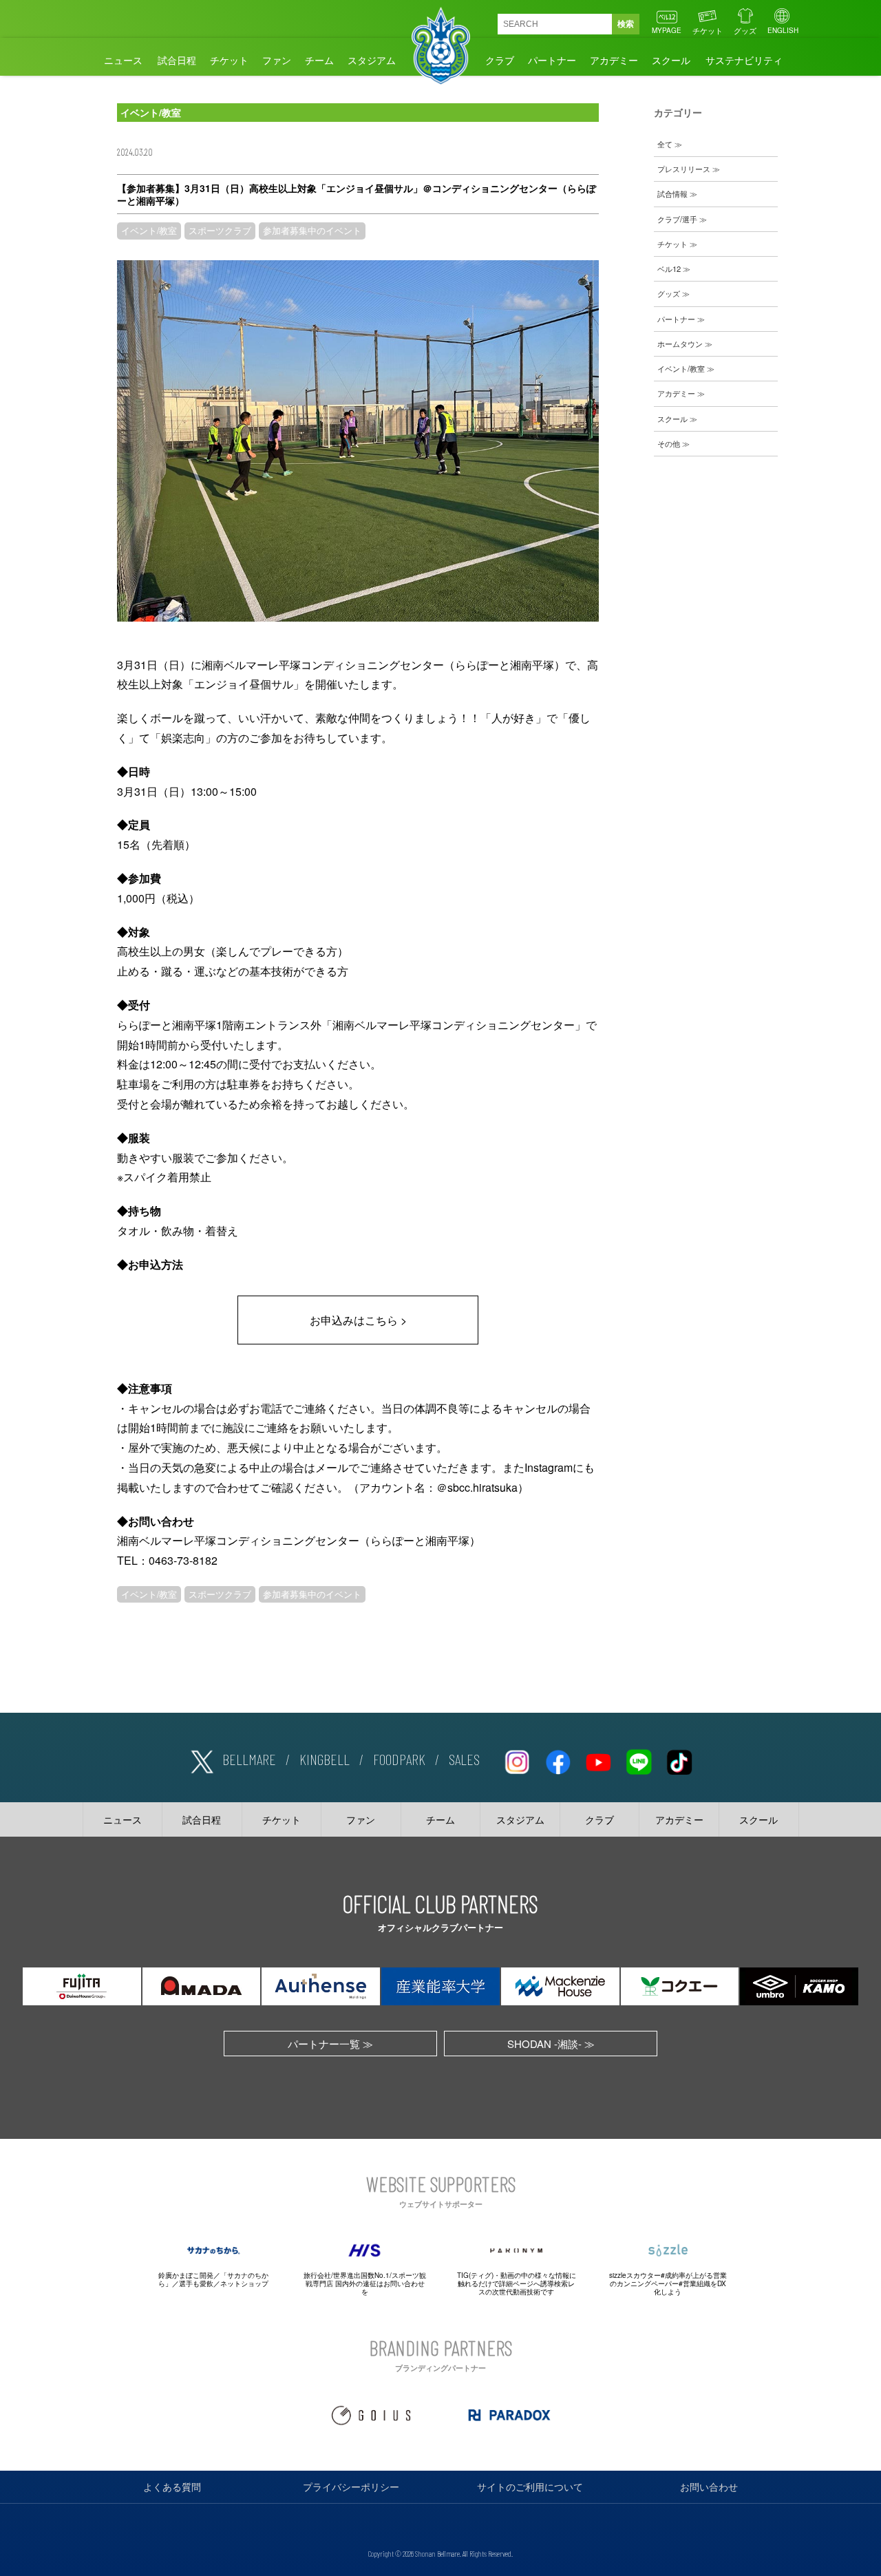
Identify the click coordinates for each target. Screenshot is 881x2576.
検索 (626, 24)
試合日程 (177, 60)
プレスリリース (684, 169)
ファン (277, 60)
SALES (464, 1759)
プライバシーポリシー (351, 2487)
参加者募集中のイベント (312, 231)
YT (598, 1760)
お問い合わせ (709, 2487)
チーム (319, 60)
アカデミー (614, 60)
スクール (671, 60)
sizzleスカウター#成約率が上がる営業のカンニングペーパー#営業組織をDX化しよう (668, 2283)
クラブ (500, 60)
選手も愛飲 (196, 2283)
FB (558, 1760)
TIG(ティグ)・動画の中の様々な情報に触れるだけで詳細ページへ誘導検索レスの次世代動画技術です (517, 2283)
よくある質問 (172, 2487)
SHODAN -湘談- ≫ (551, 2044)
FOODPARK (399, 1759)
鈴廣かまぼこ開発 (186, 2275)
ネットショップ (244, 2283)
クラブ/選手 (677, 219)
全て (665, 144)
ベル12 (669, 268)
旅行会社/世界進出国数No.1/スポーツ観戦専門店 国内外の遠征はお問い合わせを (365, 2283)
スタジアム (372, 60)
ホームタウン (680, 344)
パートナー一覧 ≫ (330, 2044)
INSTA (517, 1760)
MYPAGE (667, 30)
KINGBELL (325, 1759)
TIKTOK (679, 1760)
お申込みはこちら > (358, 1320)
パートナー (552, 60)
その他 (669, 443)
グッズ (745, 30)
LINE (639, 1760)
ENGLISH (783, 30)
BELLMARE (249, 1759)
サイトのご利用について (530, 2487)
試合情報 (672, 193)
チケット (708, 30)
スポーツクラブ (220, 231)
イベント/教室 (149, 231)
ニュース (123, 60)
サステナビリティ (744, 60)
